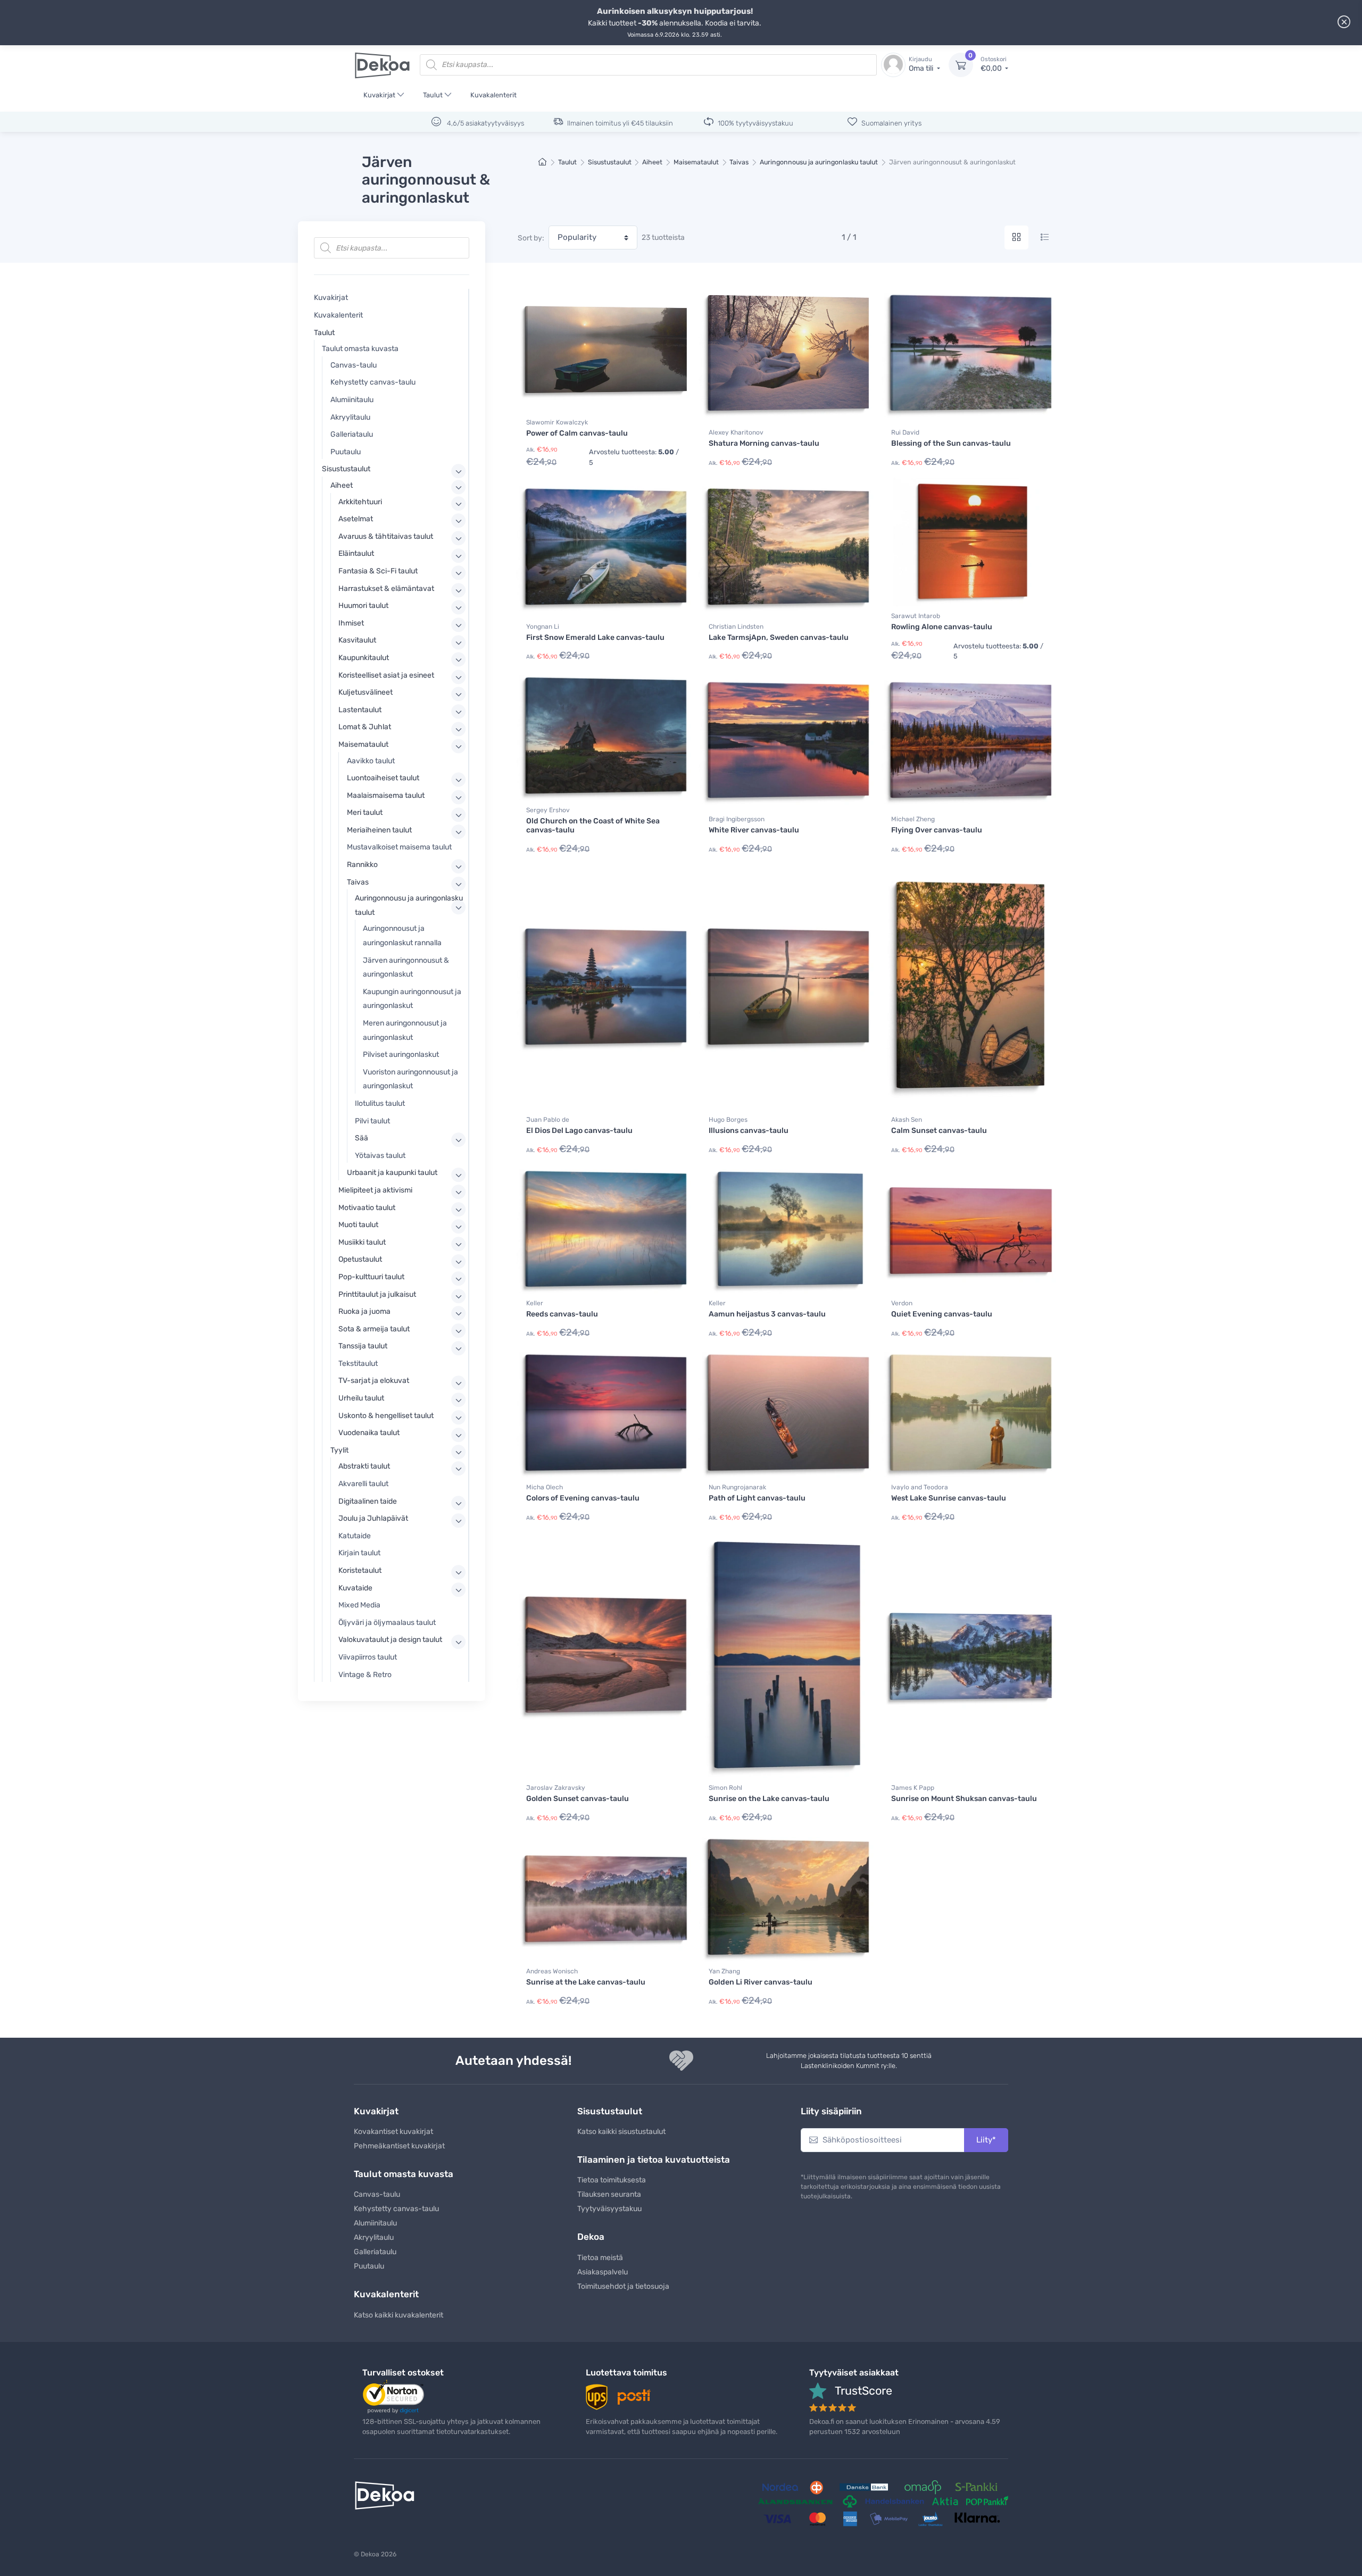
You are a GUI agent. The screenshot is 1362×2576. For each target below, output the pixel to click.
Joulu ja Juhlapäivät (373, 1518)
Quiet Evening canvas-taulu (942, 1314)
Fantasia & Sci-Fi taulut (378, 571)
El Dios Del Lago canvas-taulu (579, 1131)
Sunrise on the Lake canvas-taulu (769, 1799)
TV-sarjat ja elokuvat (374, 1381)
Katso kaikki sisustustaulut (621, 2132)
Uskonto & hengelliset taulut (386, 1416)
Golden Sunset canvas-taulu (578, 1799)
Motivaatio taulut (367, 1208)
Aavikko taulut (371, 761)
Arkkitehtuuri (360, 502)
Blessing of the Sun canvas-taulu (951, 443)
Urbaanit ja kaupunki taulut (392, 1173)
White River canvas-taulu (754, 830)
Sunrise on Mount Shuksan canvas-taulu (964, 1799)
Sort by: (531, 238)
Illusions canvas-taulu (749, 1131)
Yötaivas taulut (380, 1156)
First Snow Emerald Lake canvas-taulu (595, 637)
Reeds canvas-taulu (562, 1314)
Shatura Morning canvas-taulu (764, 443)
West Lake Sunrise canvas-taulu (949, 1498)
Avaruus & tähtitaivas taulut (386, 536)
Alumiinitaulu (352, 400)
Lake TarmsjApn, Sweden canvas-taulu (779, 637)
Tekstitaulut (358, 1364)
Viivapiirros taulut (368, 1657)
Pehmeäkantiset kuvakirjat (399, 2146)
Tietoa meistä (600, 2258)
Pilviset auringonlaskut (401, 1054)
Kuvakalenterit (493, 95)
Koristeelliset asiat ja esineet (386, 675)
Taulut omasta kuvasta (360, 349)
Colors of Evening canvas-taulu (583, 1498)
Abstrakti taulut (364, 1466)
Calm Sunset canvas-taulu (939, 1131)
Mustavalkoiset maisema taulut (399, 847)
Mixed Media (359, 1605)
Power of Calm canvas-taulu (577, 433)
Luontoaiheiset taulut (383, 778)
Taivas (739, 162)
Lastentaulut (360, 710)
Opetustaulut (360, 1259)
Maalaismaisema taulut (386, 795)
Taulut (433, 95)
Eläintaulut (356, 553)
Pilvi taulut (372, 1121)
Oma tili (922, 65)
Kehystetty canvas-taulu (373, 382)
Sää (362, 1138)
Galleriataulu (352, 434)
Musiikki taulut (362, 1242)
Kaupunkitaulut (364, 658)
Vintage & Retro (365, 1675)
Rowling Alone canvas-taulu (942, 627)
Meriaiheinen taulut (379, 830)
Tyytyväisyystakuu (609, 2209)
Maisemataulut (696, 162)
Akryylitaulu (350, 417)
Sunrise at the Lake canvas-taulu (586, 1982)
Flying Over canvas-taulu (937, 830)
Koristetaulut (360, 1570)
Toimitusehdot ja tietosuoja (623, 2286)
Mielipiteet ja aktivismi (375, 1190)
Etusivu (543, 162)
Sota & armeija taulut (374, 1329)
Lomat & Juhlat (365, 727)
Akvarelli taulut (363, 1484)
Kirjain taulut (359, 1553)
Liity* (986, 2140)
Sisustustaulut (610, 162)
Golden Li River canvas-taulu (761, 1982)
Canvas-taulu (354, 365)
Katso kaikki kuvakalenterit (398, 2315)
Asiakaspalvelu (603, 2272)
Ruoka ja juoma (364, 1311)
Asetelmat (356, 519)
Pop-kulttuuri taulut (371, 1277)
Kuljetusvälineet (366, 692)
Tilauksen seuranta (609, 2194)
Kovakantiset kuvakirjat (393, 2132)
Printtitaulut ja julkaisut (377, 1294)
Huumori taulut (363, 606)
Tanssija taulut (363, 1346)
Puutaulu (346, 452)
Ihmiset (351, 623)
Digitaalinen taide (368, 1501)
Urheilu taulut (361, 1398)
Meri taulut (365, 812)
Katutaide (355, 1536)
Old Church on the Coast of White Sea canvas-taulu (593, 826)
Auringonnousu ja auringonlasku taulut (819, 162)
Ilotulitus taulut (380, 1103)
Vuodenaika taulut (369, 1433)
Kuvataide (355, 1588)
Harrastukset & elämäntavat (386, 589)
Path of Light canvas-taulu (757, 1498)
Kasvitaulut (357, 640)
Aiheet (652, 162)
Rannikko (362, 865)
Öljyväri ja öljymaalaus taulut (387, 1623)
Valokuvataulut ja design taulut (390, 1640)
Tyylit (339, 1450)
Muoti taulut (358, 1225)
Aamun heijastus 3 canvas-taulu (767, 1314)
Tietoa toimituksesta (612, 2180)
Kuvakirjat (379, 95)
